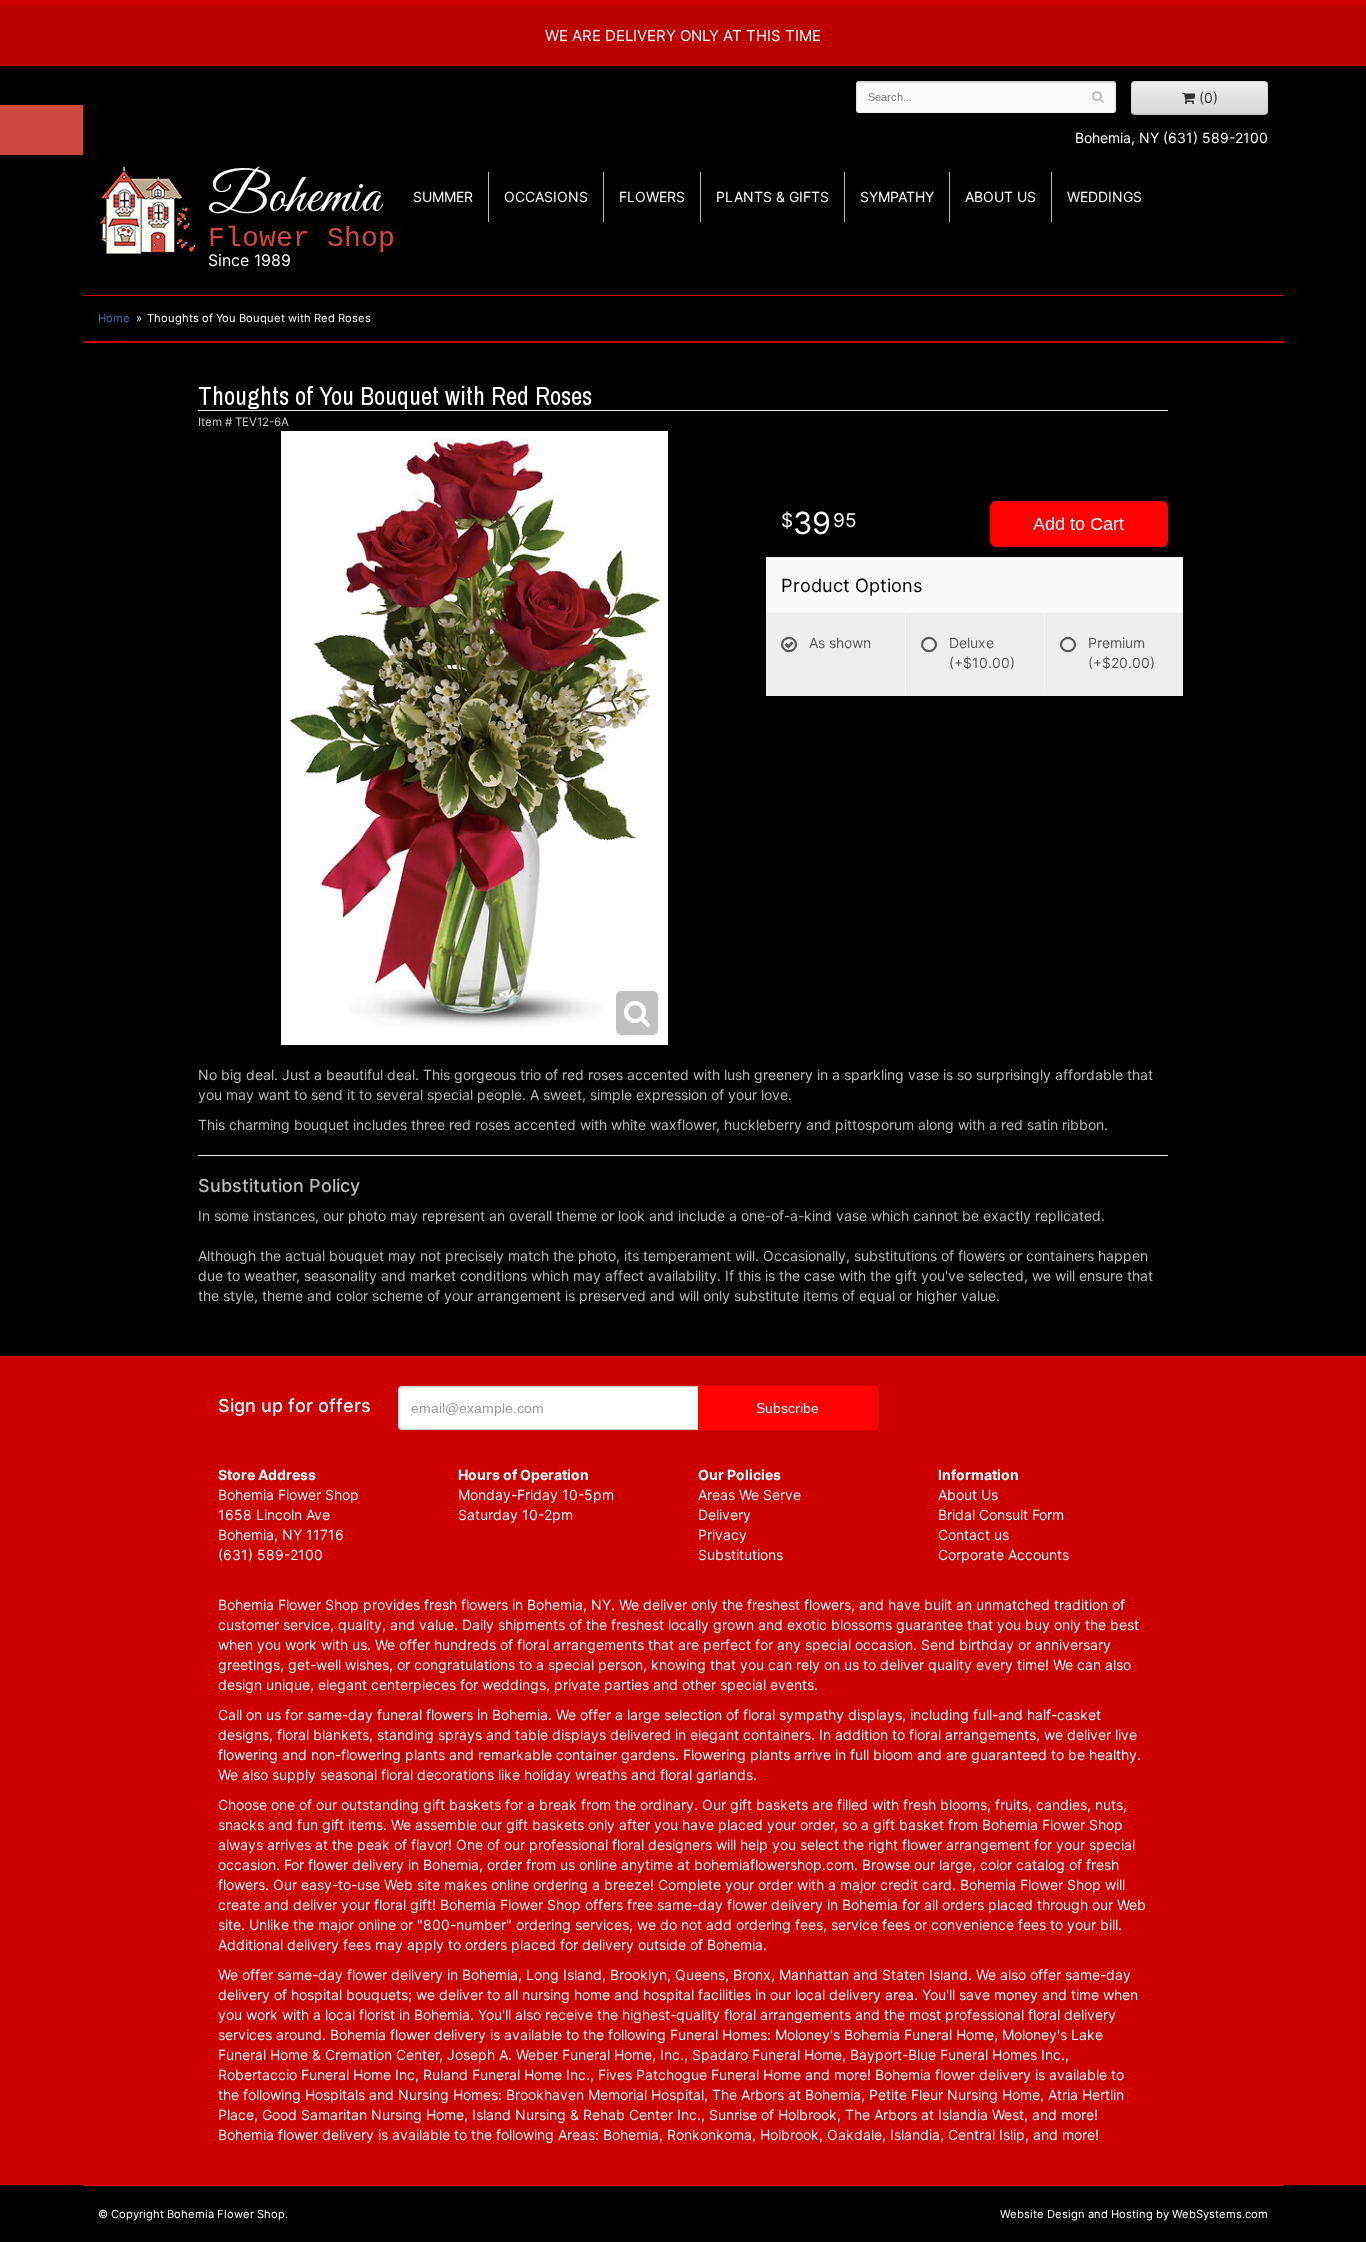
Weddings (1104, 196)
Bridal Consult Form (1001, 1514)
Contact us (973, 1534)
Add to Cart (1078, 524)
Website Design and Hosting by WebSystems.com (1134, 2214)
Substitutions (740, 1554)
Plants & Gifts (772, 196)
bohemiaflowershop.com (774, 1864)
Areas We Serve (749, 1494)
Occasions (546, 196)
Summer (443, 196)
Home (114, 318)
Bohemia (301, 218)
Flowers (652, 196)
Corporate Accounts (1003, 1554)
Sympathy (897, 196)
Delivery (724, 1514)
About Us (968, 1494)
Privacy (722, 1534)
